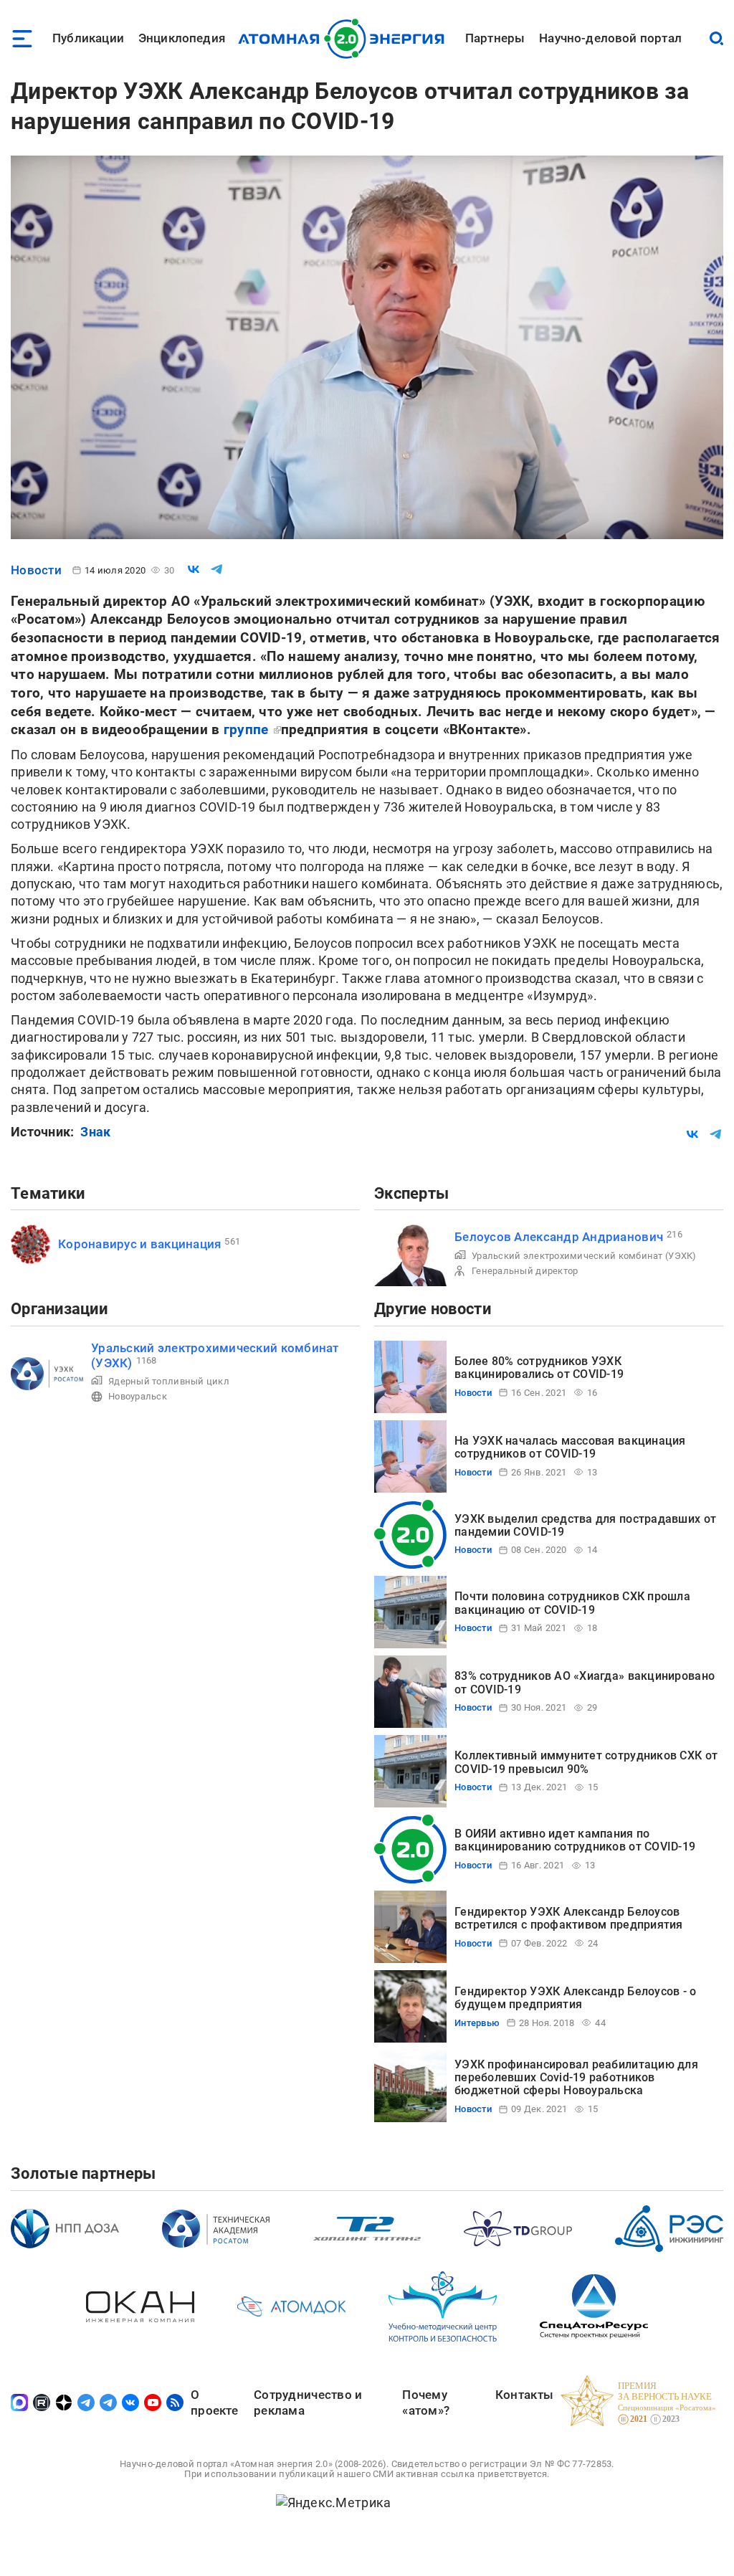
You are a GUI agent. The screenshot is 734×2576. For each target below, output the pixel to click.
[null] (194, 569)
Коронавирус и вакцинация (139, 1244)
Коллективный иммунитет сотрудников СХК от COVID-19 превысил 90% (586, 1762)
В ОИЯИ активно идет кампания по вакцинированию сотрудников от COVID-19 (575, 1840)
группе (248, 729)
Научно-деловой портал (610, 38)
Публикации (88, 38)
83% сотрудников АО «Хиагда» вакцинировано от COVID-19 (585, 1682)
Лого (345, 39)
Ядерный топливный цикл (169, 1381)
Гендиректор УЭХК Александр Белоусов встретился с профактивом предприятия (569, 1918)
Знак (95, 1132)
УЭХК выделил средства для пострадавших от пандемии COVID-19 (585, 1525)
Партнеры (495, 38)
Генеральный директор (525, 1271)
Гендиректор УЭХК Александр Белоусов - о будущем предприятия (576, 1998)
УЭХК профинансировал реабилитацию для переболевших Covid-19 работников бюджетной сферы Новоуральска (576, 2078)
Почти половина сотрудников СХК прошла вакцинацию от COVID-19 (572, 1603)
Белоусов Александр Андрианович (559, 1237)
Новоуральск (138, 1396)
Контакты (524, 2395)
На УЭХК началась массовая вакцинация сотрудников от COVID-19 (570, 1447)
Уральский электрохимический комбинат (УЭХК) (584, 1256)
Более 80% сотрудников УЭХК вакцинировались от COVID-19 (539, 1368)
